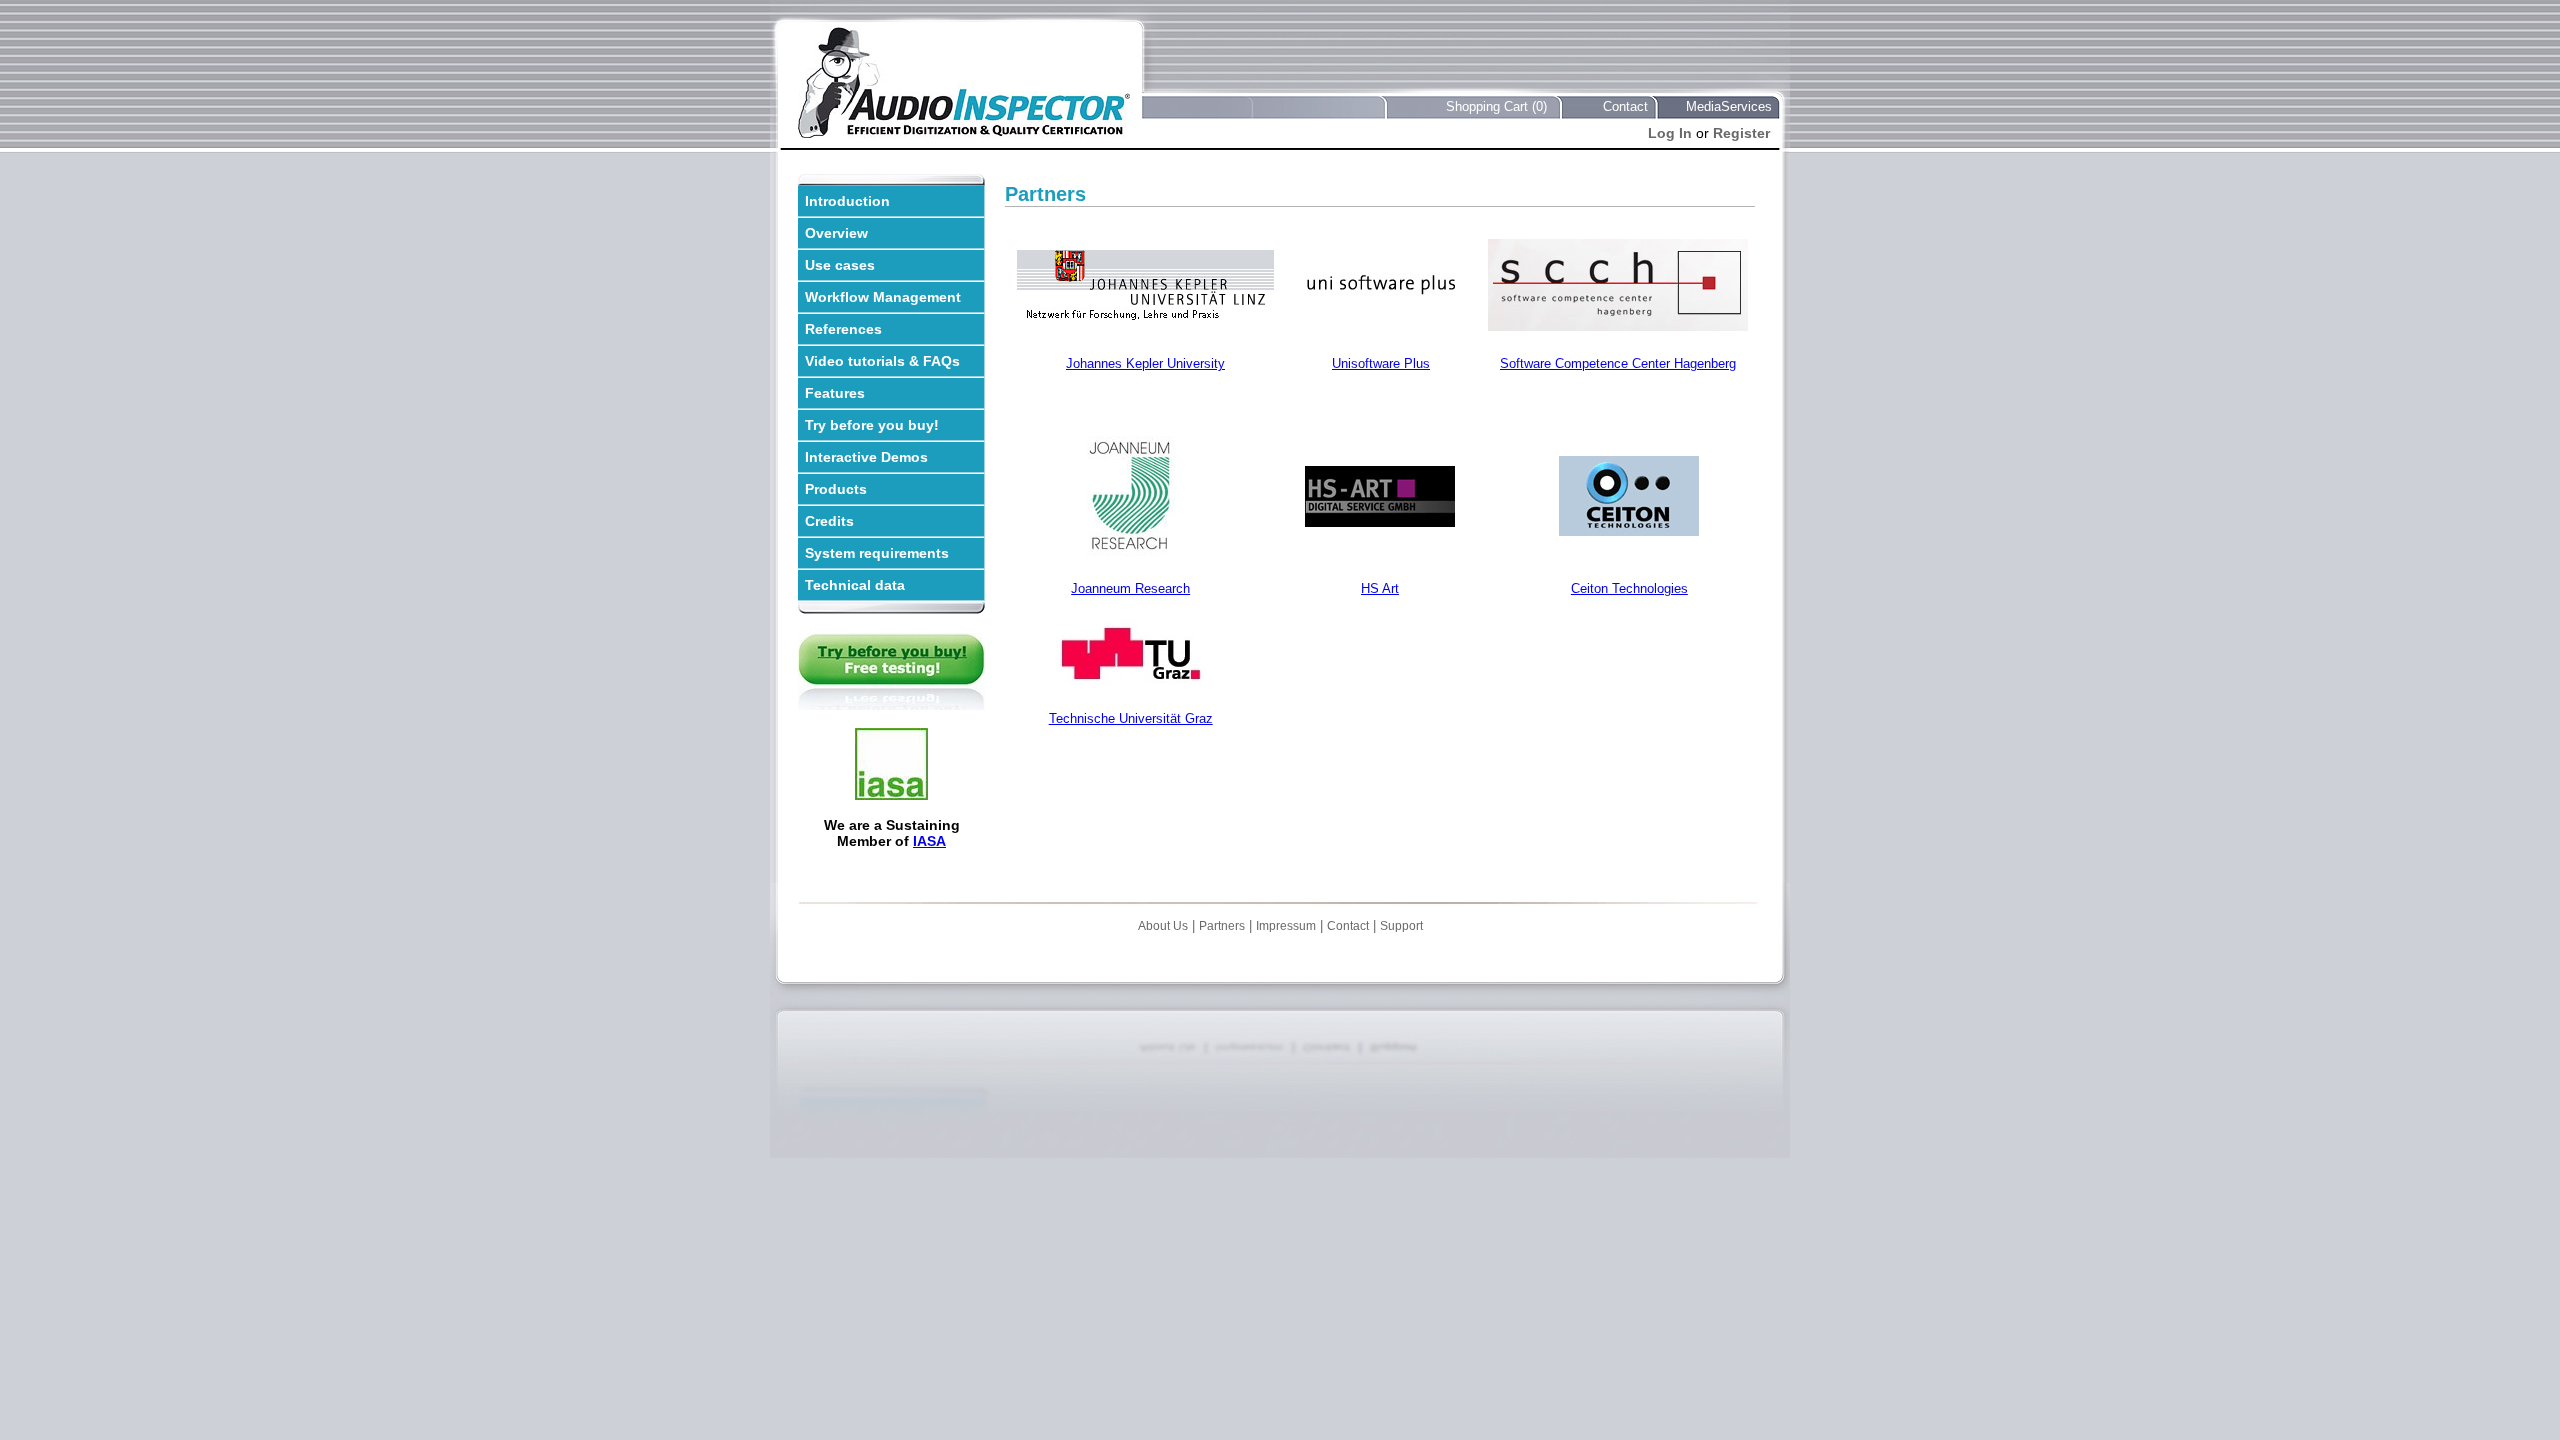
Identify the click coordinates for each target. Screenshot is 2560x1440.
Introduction (847, 201)
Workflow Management (883, 297)
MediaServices (1729, 106)
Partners (1222, 926)
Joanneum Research (1130, 588)
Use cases (840, 265)
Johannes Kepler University (1145, 363)
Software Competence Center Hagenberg (1618, 363)
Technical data (855, 585)
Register (1741, 133)
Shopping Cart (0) (1496, 106)
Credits (829, 521)
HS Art (1380, 588)
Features (835, 393)
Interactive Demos (866, 457)
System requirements (877, 553)
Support (1401, 926)
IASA (929, 841)
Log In (1670, 133)
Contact (1625, 106)
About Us (1163, 926)
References (843, 329)
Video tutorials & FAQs (882, 361)
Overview (836, 233)
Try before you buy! (872, 425)
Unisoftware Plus (1381, 363)
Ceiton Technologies (1629, 588)
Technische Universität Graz (1131, 718)
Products (836, 489)
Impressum (1286, 926)
